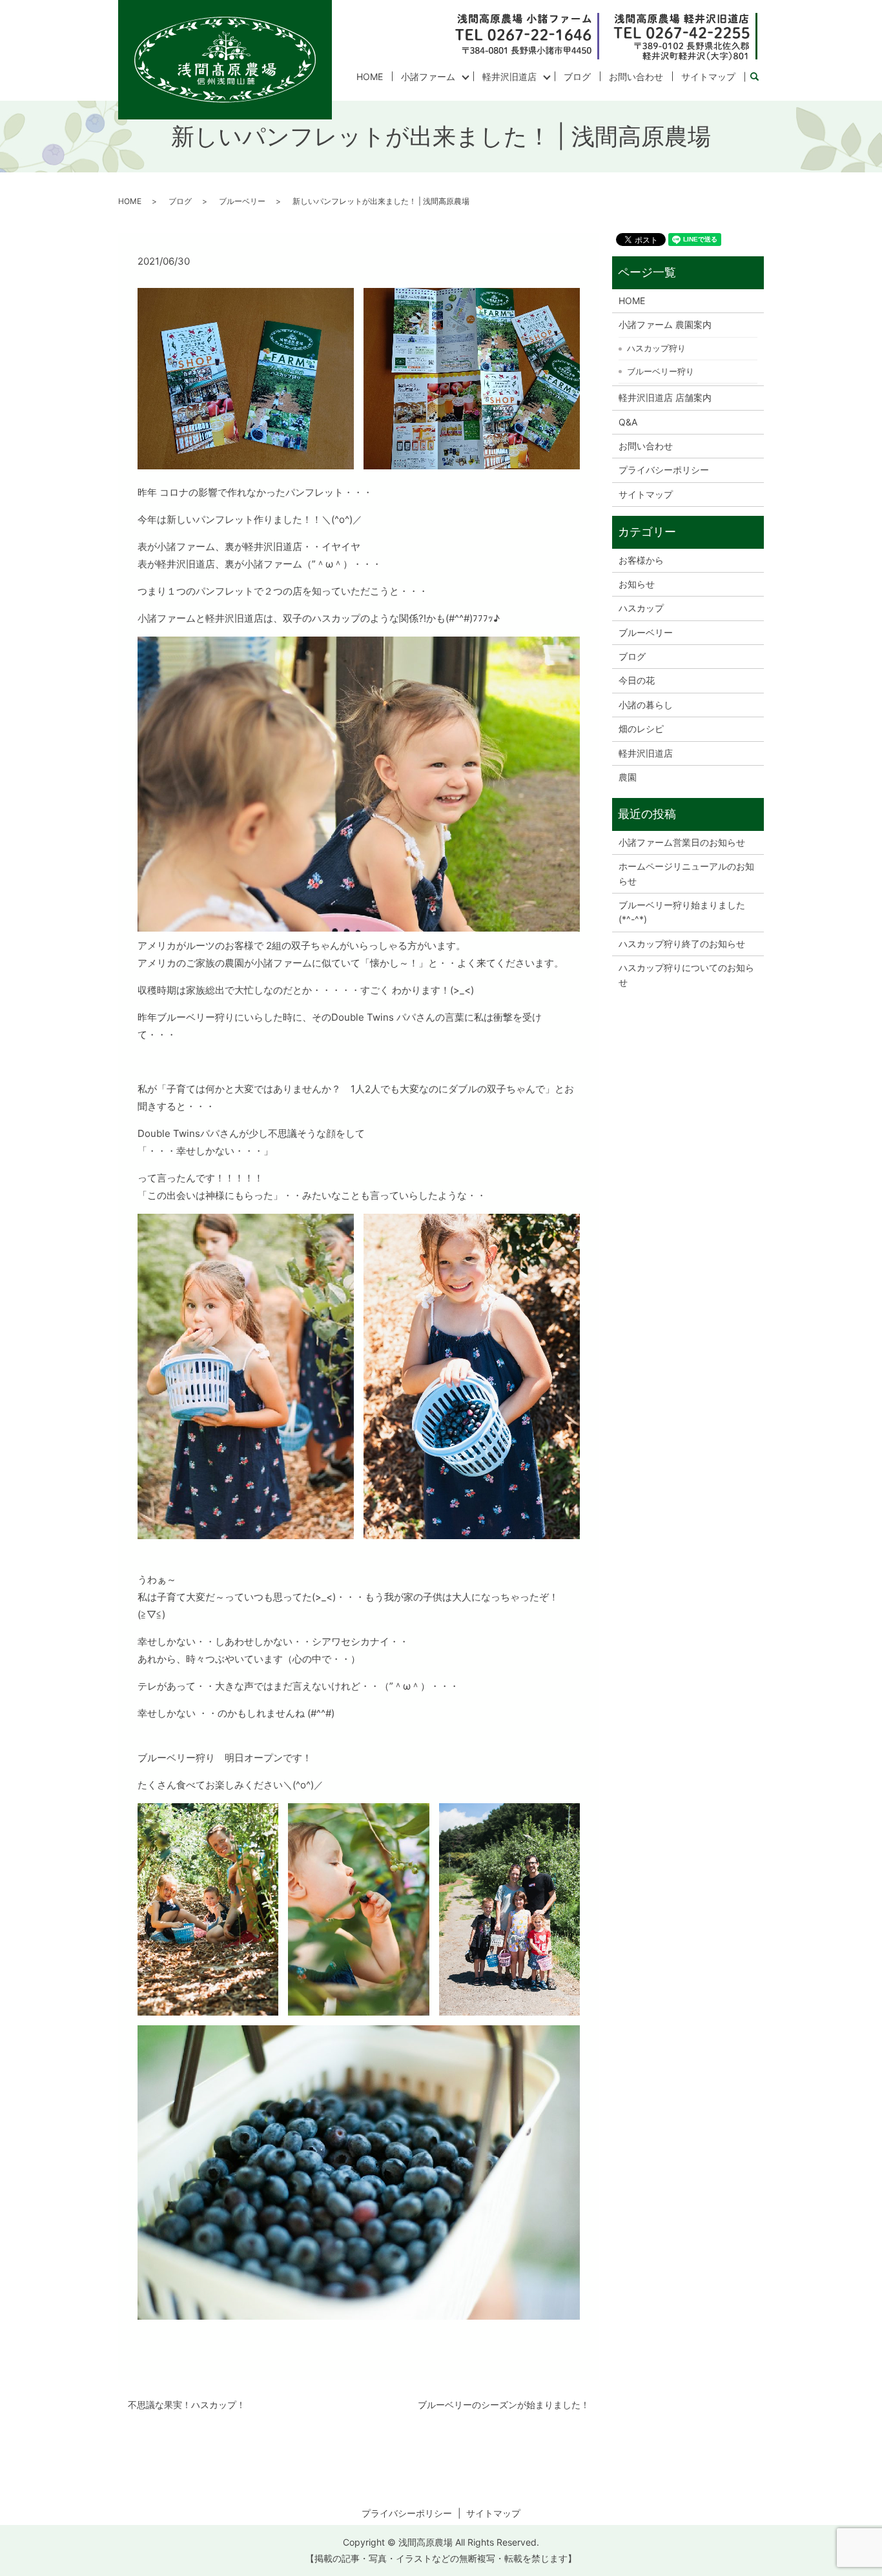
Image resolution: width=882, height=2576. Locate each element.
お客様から (641, 560)
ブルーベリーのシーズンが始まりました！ (504, 2405)
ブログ (577, 77)
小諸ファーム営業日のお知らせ (682, 842)
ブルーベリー (242, 201)
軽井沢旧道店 (509, 77)
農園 (628, 777)
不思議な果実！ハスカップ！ (187, 2405)
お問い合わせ (636, 77)
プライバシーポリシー (664, 470)
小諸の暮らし (646, 705)
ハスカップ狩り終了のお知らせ (682, 944)
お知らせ (637, 584)
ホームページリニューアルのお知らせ (686, 873)
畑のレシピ (641, 729)
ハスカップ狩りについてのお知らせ (686, 975)
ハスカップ (641, 608)
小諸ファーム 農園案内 (665, 324)
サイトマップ (708, 77)
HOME (370, 77)
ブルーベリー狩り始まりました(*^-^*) (682, 912)
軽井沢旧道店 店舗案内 (665, 397)
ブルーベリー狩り (661, 371)
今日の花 (637, 680)
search (759, 77)
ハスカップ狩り (656, 348)
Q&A (628, 422)
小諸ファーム (428, 77)
